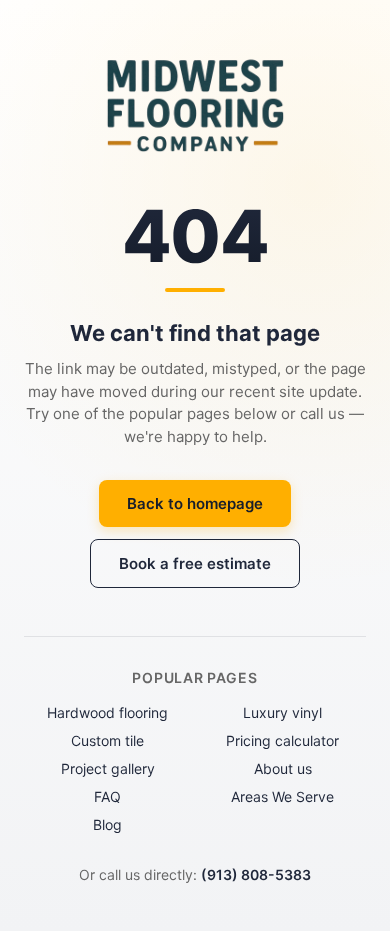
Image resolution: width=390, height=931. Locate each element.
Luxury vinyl (282, 712)
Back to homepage (195, 503)
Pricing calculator (282, 740)
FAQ (107, 796)
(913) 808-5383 (256, 874)
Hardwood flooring (107, 712)
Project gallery (108, 768)
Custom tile (107, 740)
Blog (107, 824)
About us (283, 768)
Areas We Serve (282, 796)
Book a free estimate (195, 563)
